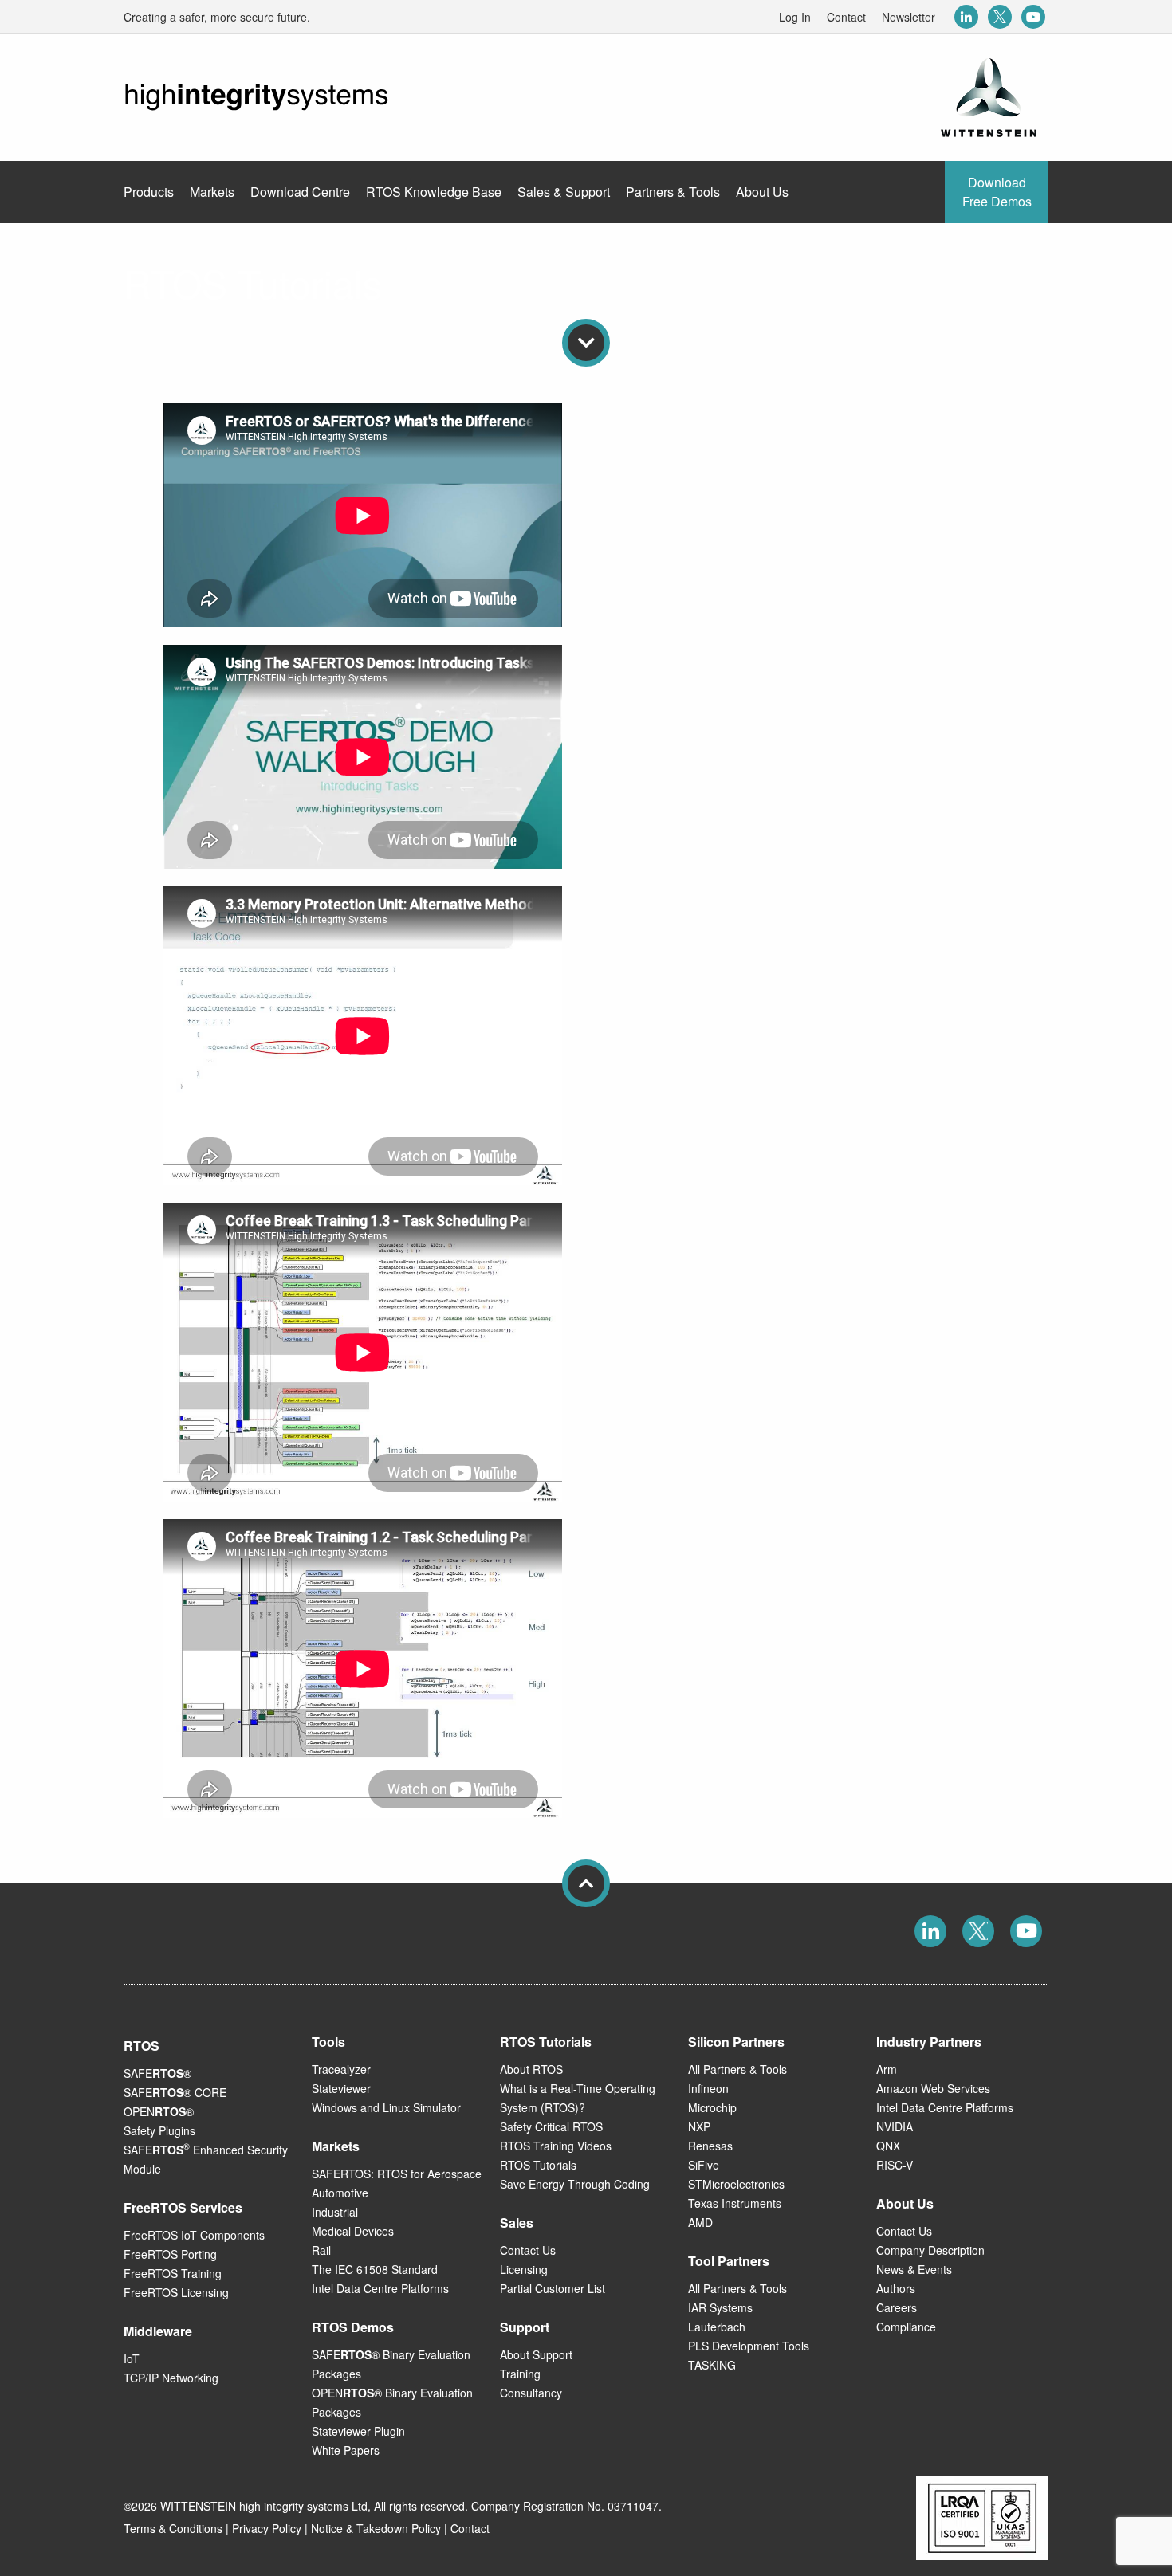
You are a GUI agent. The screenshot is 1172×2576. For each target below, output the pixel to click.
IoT (132, 2358)
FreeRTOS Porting (170, 2254)
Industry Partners (929, 2042)
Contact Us (528, 2250)
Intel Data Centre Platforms (380, 2288)
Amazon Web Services (933, 2088)
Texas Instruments (735, 2203)
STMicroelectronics (736, 2184)
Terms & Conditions (173, 2528)
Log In (795, 17)
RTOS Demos (353, 2327)
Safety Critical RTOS (551, 2126)
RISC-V (895, 2165)
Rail (321, 2250)
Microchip (712, 2107)
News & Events (914, 2269)
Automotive (340, 2193)
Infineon (708, 2088)
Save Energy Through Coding (575, 2184)
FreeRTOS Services (183, 2207)
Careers (897, 2307)
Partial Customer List (553, 2288)
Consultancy (531, 2393)
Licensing (524, 2269)
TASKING (712, 2365)
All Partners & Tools (737, 2069)
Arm (887, 2069)
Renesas (710, 2146)
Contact (846, 17)
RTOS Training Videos (556, 2146)
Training (520, 2374)
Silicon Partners (736, 2042)
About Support (536, 2354)
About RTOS (531, 2069)
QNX (888, 2146)
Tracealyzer (341, 2069)
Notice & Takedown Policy (376, 2528)
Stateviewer (341, 2088)
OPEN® (159, 2111)
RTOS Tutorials (538, 2165)
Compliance (906, 2327)
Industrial (335, 2212)
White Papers (346, 2450)
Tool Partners (729, 2261)
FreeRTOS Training (173, 2273)
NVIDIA (895, 2126)
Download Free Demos (997, 192)
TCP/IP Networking (171, 2378)
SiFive (704, 2165)
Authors (896, 2288)
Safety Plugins (159, 2130)
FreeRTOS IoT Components (194, 2235)
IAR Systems (720, 2307)
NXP (699, 2126)
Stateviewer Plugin (358, 2431)
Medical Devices (353, 2231)
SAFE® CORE (175, 2092)
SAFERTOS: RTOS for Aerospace (397, 2173)
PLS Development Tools (749, 2346)
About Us (905, 2203)
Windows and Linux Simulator (386, 2107)
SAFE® (157, 2073)
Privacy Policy (267, 2528)
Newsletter (908, 17)
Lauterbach (717, 2327)
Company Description (930, 2250)
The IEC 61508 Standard (375, 2269)
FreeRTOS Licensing (176, 2292)
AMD (700, 2222)
